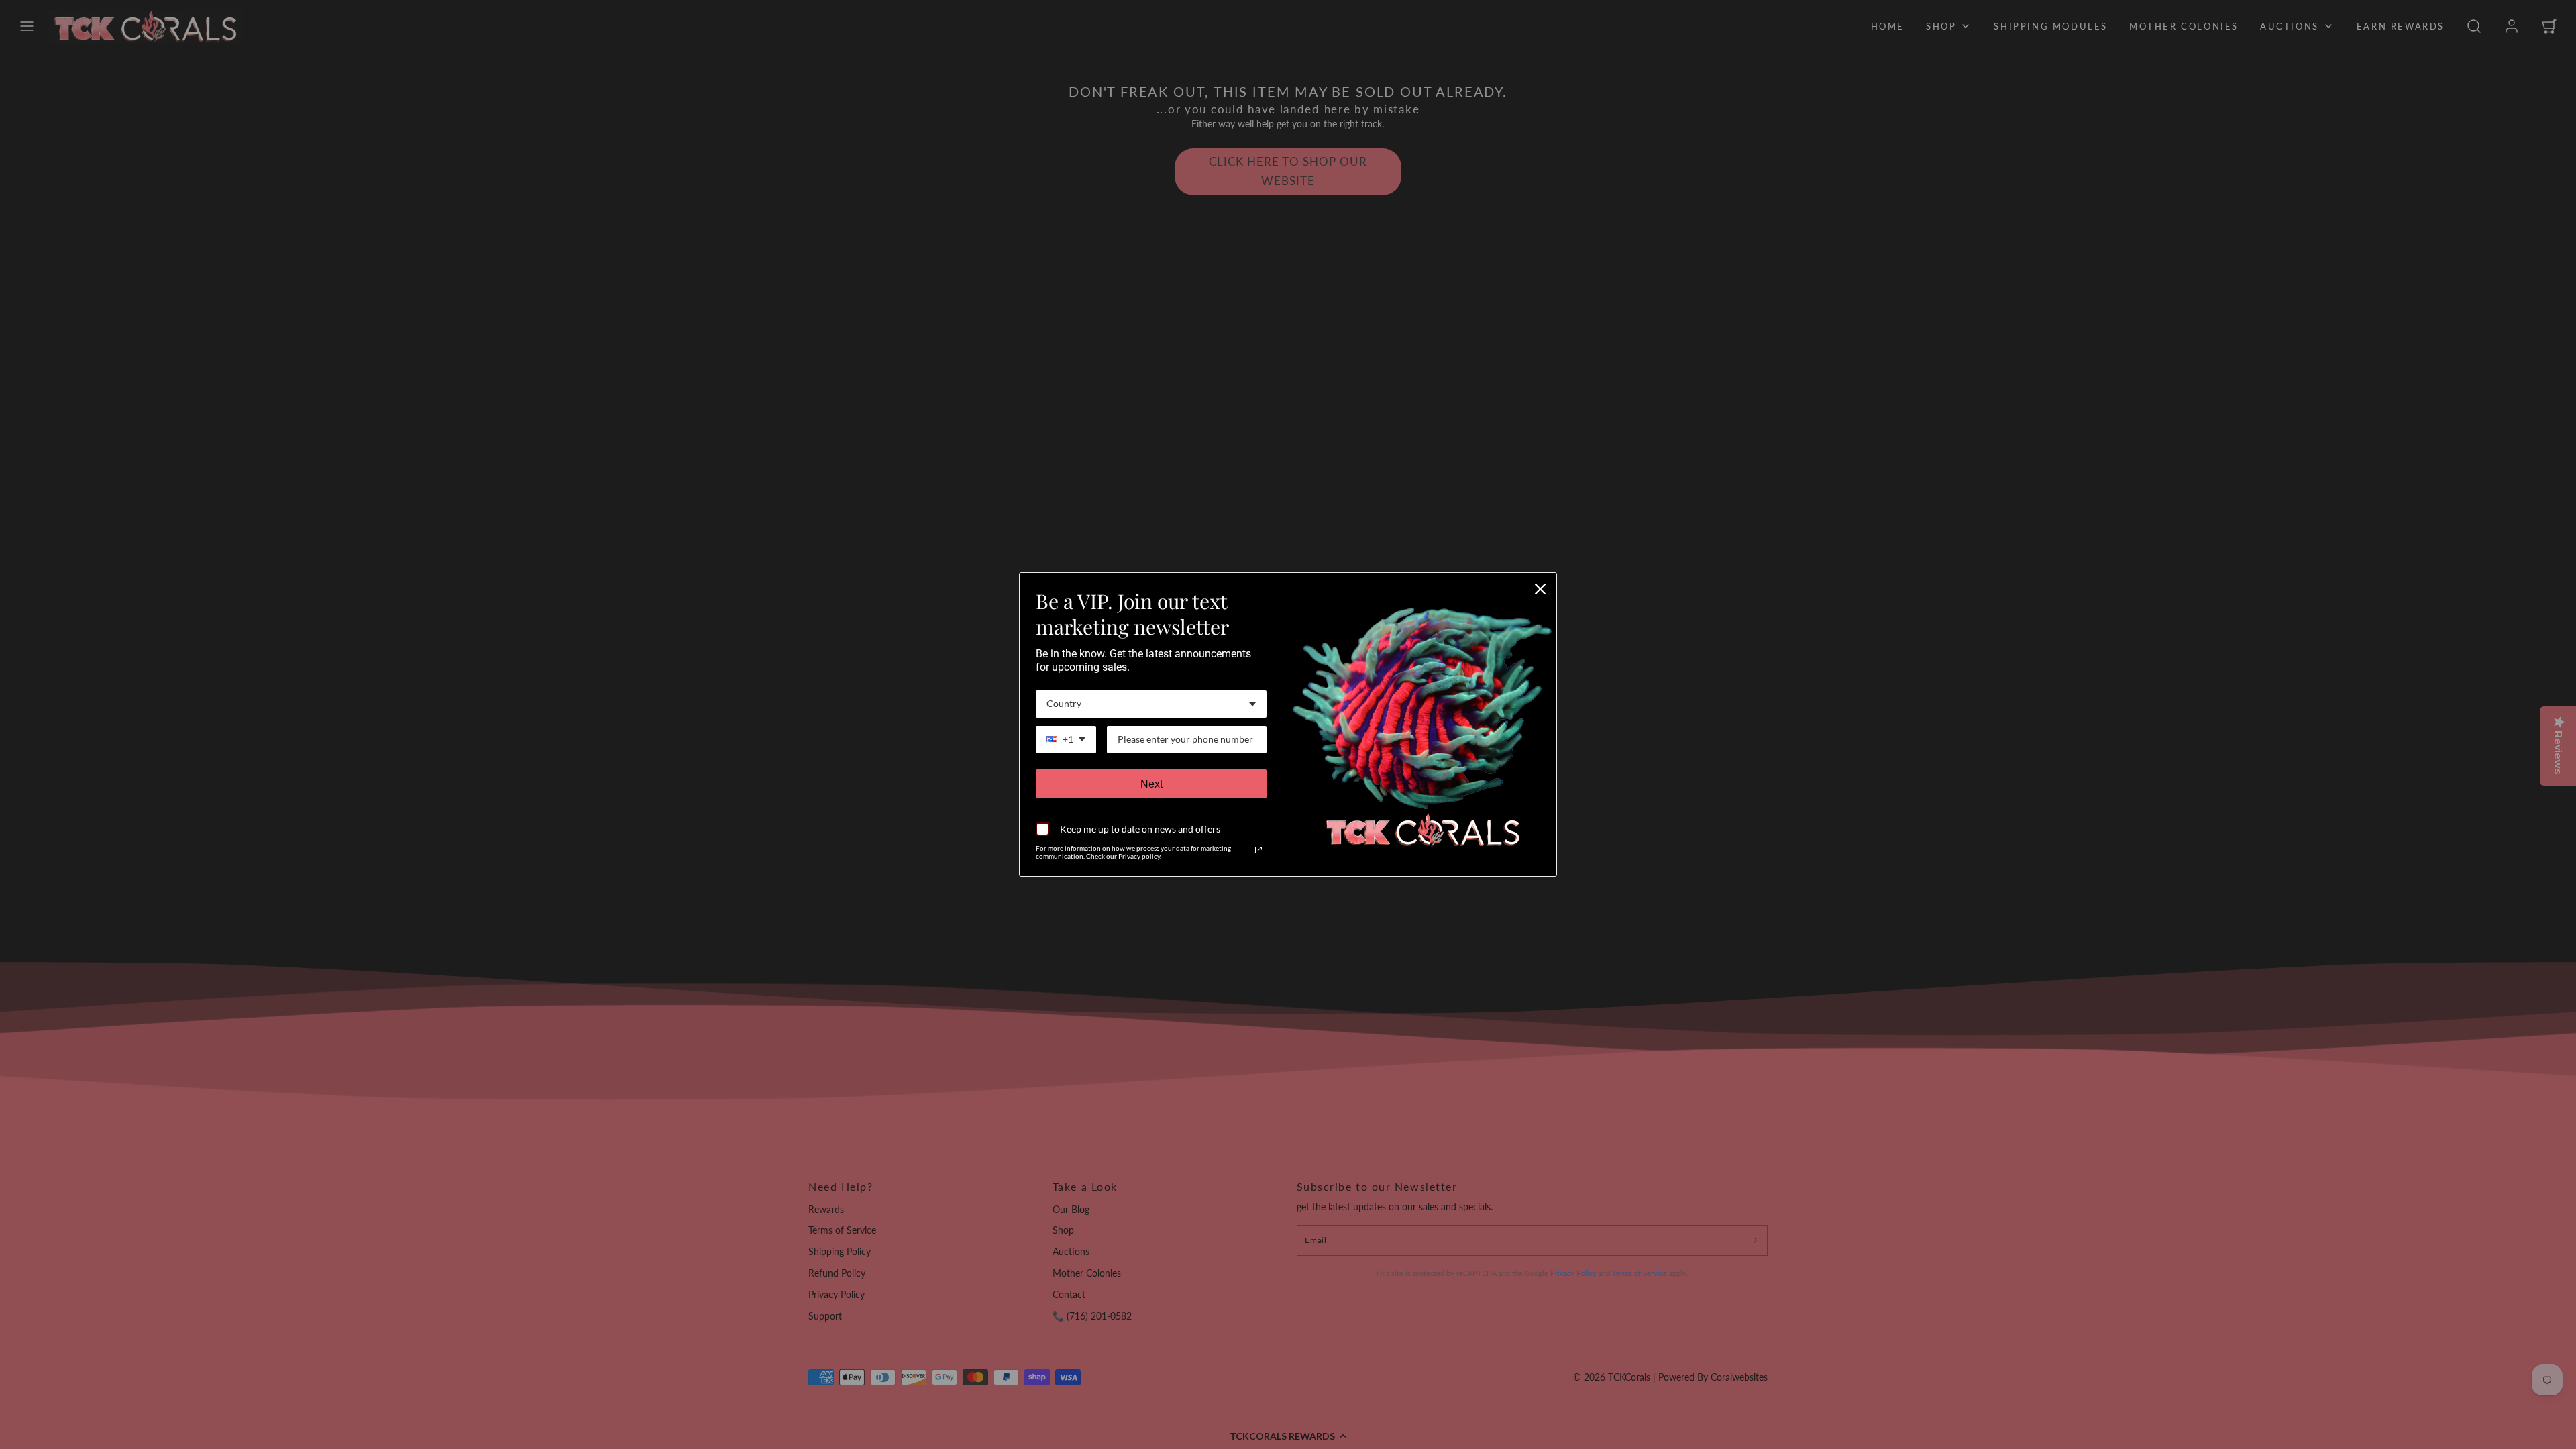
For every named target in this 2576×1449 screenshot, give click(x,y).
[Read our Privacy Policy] (1258, 850)
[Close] (1540, 589)
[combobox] (1151, 704)
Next (1151, 784)
